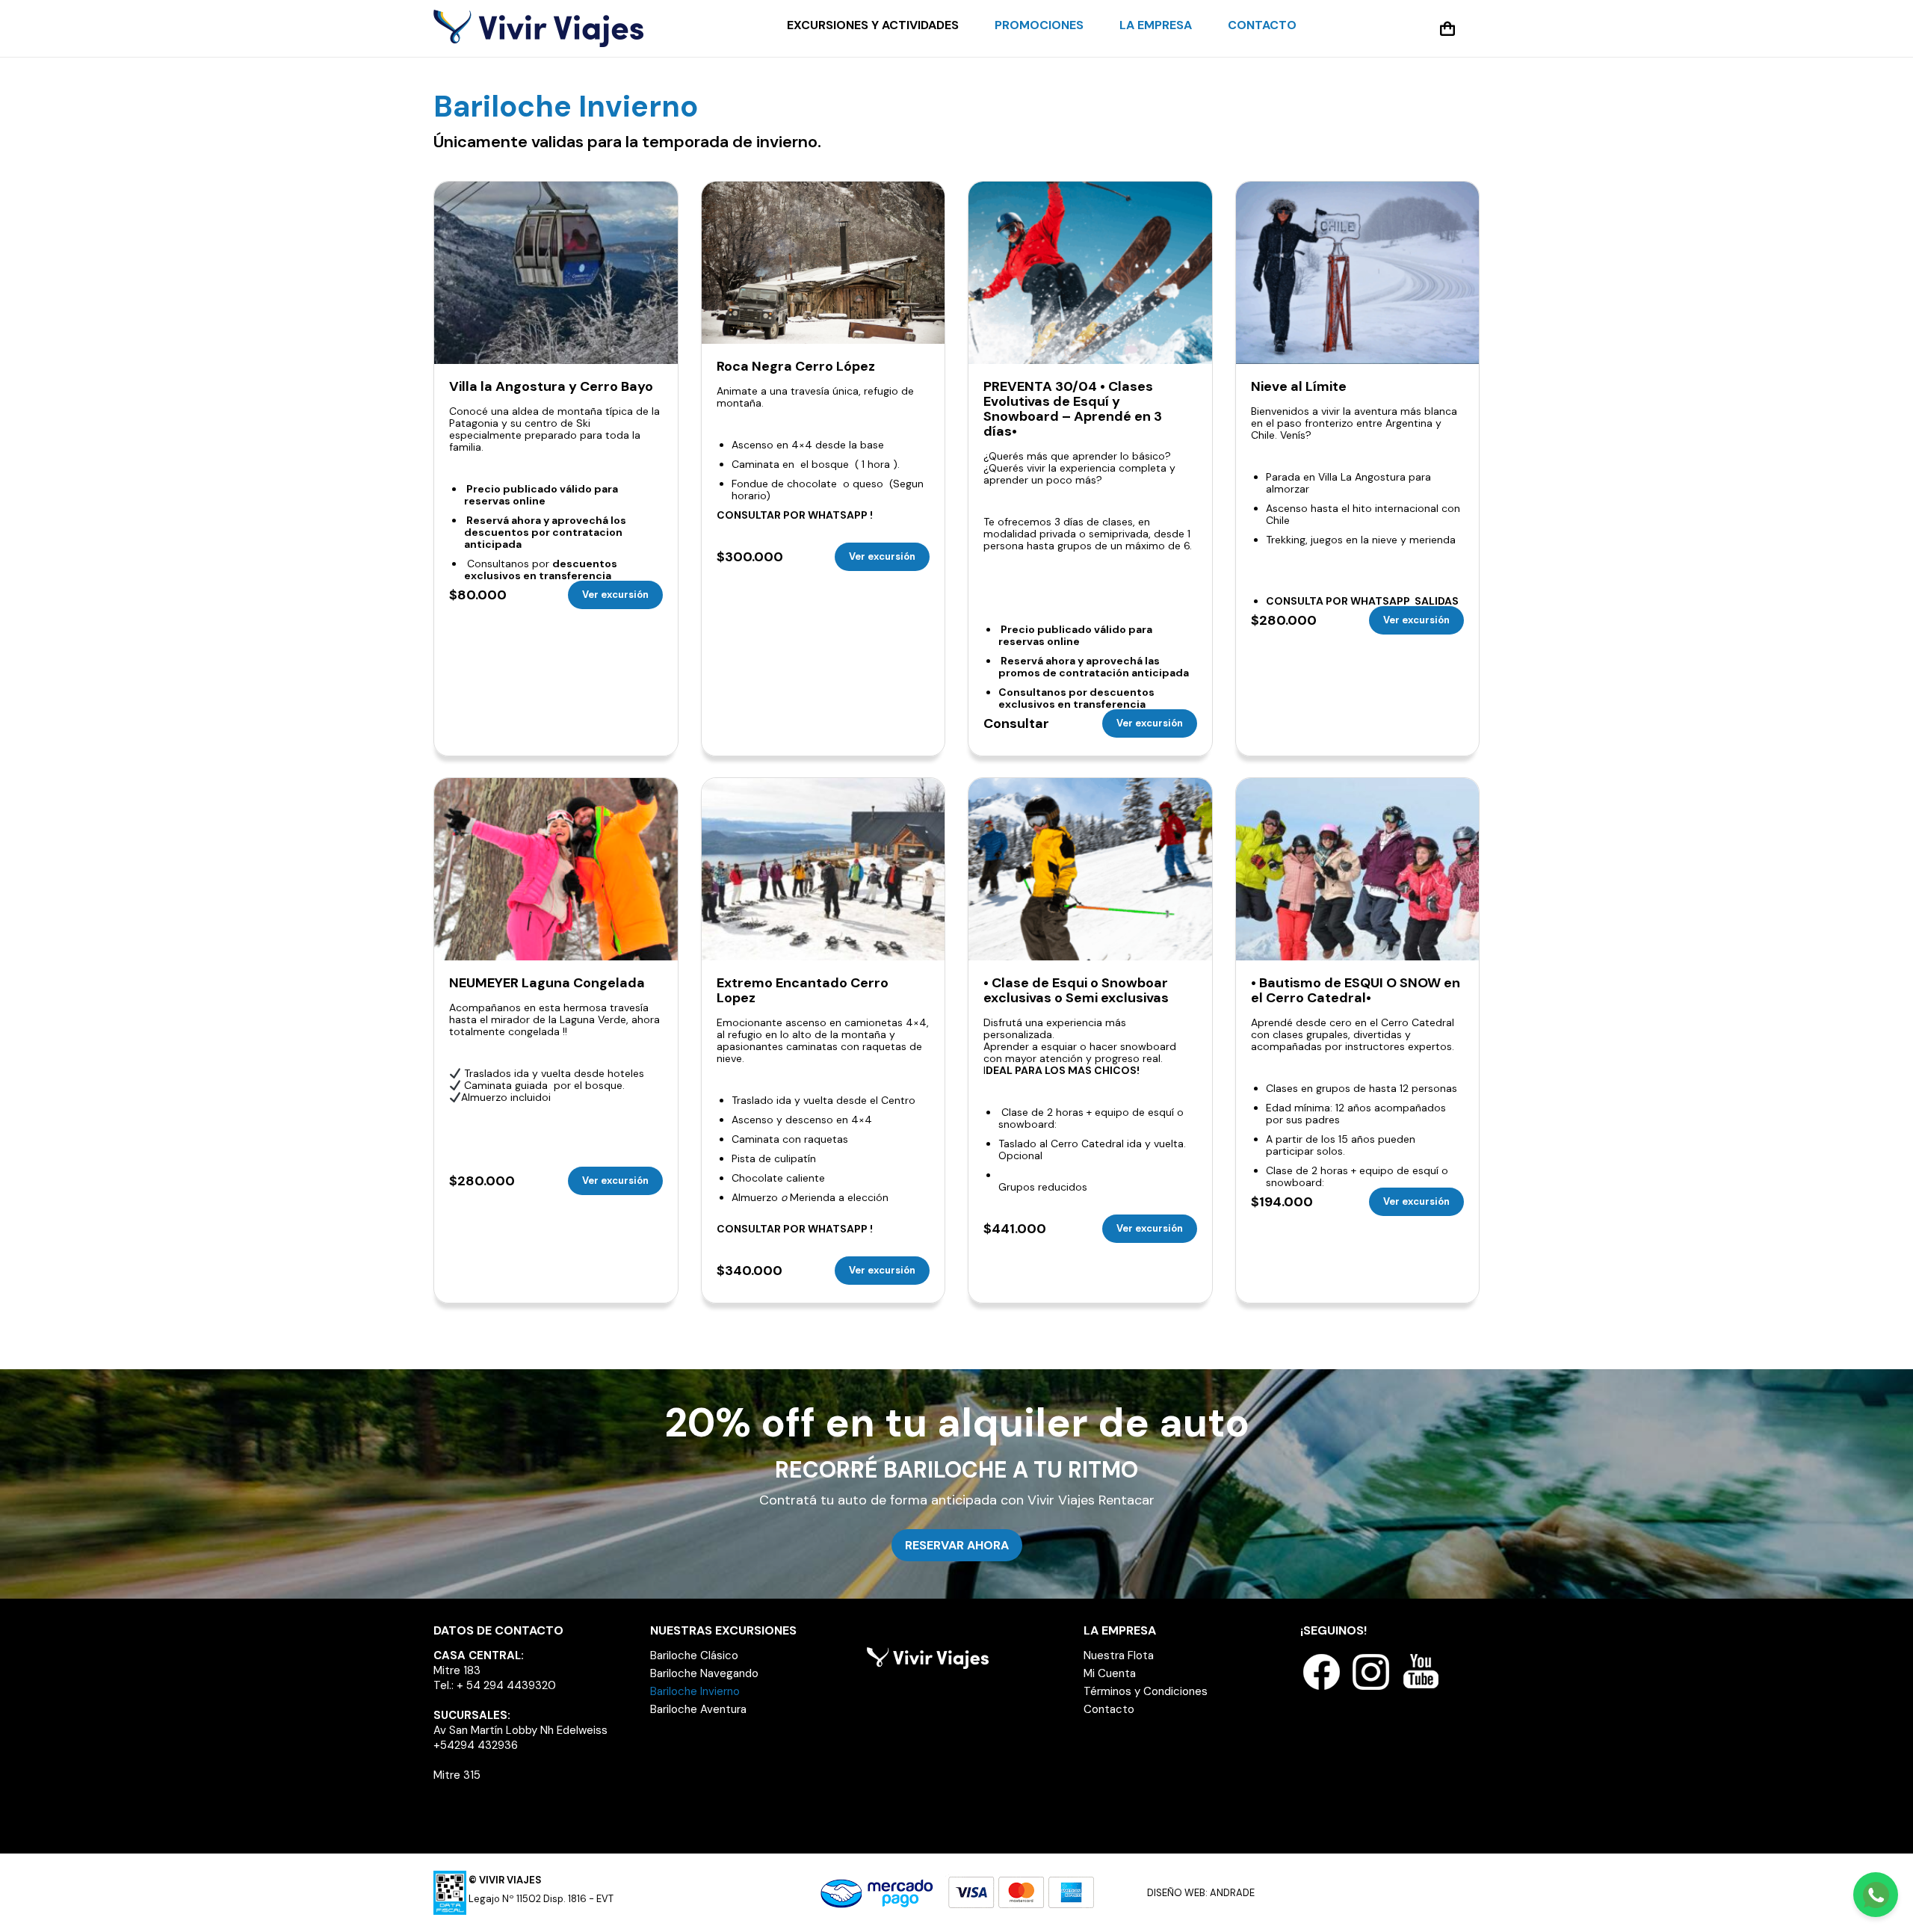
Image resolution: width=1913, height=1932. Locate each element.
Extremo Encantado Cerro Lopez (803, 990)
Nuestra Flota (1119, 1655)
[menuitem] (873, 25)
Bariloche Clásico (694, 1655)
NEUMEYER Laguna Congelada (547, 983)
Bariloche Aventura (698, 1709)
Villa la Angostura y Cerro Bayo (551, 386)
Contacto (1109, 1709)
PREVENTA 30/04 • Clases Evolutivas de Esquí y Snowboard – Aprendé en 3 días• (1073, 409)
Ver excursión (615, 595)
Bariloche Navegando (704, 1673)
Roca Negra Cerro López (796, 366)
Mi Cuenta (1110, 1673)
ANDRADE (1232, 1893)
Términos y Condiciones (1146, 1691)
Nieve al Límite (1299, 386)
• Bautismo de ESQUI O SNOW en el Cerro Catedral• (1356, 990)
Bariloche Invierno (695, 1691)
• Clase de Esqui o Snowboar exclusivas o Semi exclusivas (1076, 990)
